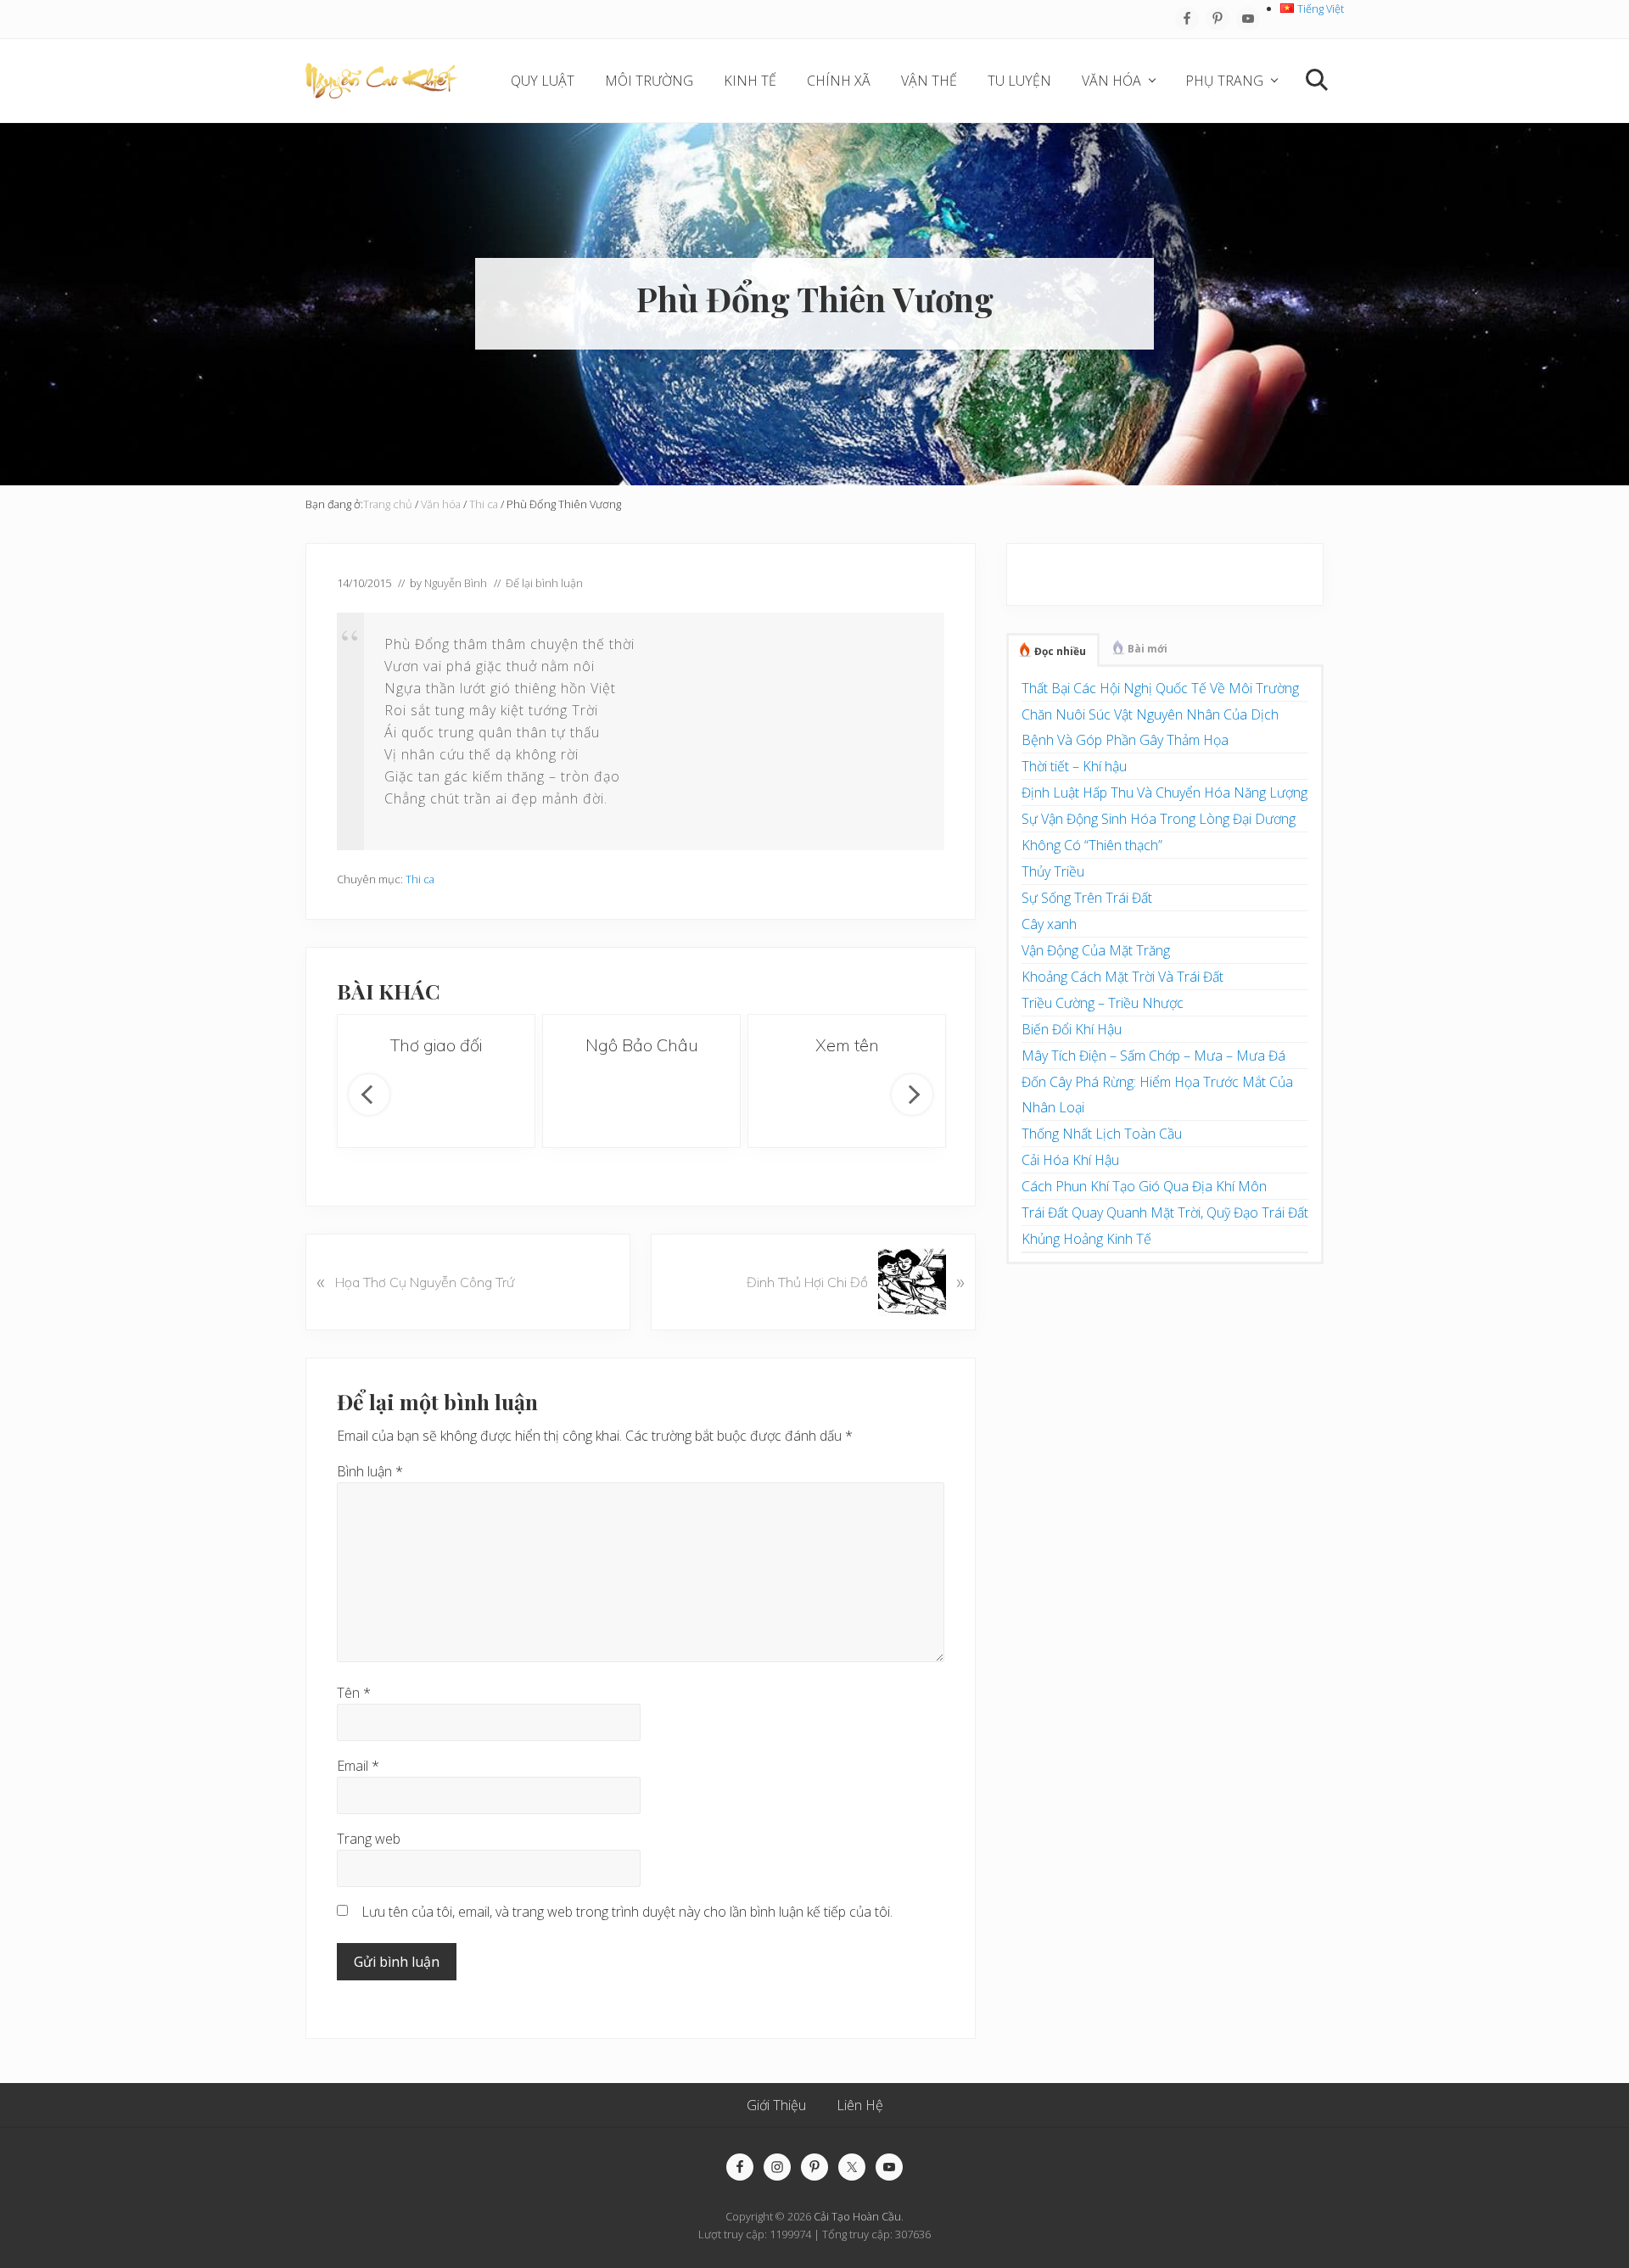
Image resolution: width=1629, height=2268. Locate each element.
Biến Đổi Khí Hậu (1072, 1029)
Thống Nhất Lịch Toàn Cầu (1102, 1134)
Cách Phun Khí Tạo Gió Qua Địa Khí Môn (1144, 1186)
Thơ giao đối (436, 1045)
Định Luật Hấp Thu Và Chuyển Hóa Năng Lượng (1164, 792)
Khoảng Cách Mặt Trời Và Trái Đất (1122, 977)
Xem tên (847, 1045)
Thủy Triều (1053, 871)
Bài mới (1148, 649)
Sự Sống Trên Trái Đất (1087, 898)
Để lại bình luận (544, 583)
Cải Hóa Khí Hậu (1070, 1160)
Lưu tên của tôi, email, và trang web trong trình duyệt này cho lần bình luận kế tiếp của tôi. (627, 1912)
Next (912, 1095)
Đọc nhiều (1060, 651)
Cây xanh (1049, 924)
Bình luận (370, 1471)
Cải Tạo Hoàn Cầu (857, 2216)
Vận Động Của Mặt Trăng (1096, 950)
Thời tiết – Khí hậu (1074, 766)
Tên (354, 1693)
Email (358, 1766)
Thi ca (420, 879)
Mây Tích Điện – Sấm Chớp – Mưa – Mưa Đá (1153, 1056)
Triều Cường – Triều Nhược (1103, 1003)
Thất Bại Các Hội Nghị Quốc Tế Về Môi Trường (1160, 688)
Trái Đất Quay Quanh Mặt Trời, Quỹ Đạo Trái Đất (1165, 1212)
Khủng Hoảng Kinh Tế (1086, 1239)
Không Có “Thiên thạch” (1092, 845)
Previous (369, 1095)
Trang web (369, 1839)
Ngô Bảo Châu (642, 1045)
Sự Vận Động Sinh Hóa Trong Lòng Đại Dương (1159, 819)
